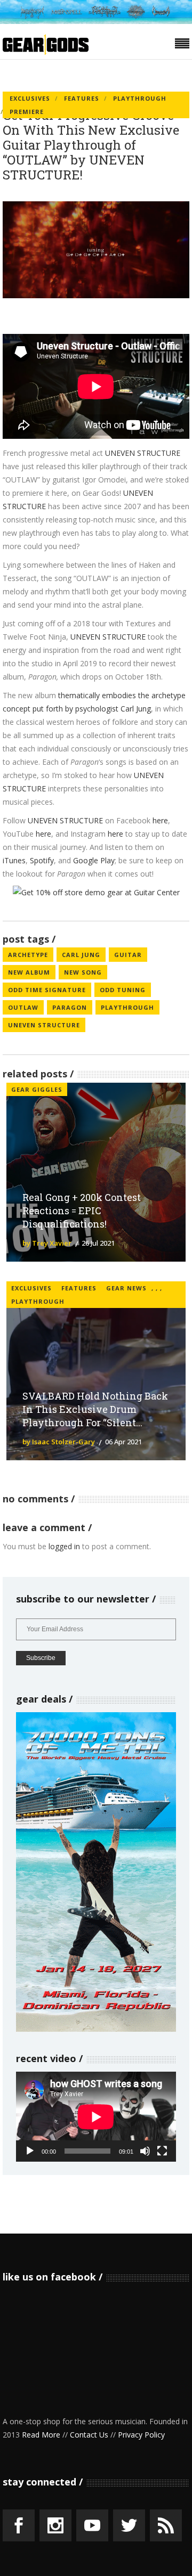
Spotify (42, 860)
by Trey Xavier (47, 1243)
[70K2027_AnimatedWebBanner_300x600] (96, 2029)
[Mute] (145, 2151)
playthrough (127, 1007)
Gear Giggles (37, 1089)
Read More (41, 2435)
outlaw (23, 1007)
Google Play (94, 860)
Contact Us (89, 2435)
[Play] (30, 2151)
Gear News (126, 1288)
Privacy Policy (141, 2435)
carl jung (81, 955)
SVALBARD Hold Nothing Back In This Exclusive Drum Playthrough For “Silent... (95, 1409)
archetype (28, 955)
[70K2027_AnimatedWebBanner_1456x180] (96, 21)
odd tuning (123, 990)
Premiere (27, 112)
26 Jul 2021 (98, 1243)
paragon (70, 1007)
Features (82, 98)
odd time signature (47, 990)
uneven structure (44, 1025)
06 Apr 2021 (123, 1442)
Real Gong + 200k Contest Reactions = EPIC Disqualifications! (82, 1211)
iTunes (14, 860)
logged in (64, 1546)
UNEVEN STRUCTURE (143, 453)
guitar (128, 955)
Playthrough (140, 98)
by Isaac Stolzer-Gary (59, 1442)
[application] (96, 2117)
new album (29, 972)
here (160, 820)
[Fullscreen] (162, 2151)
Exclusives (30, 98)
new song (83, 972)
